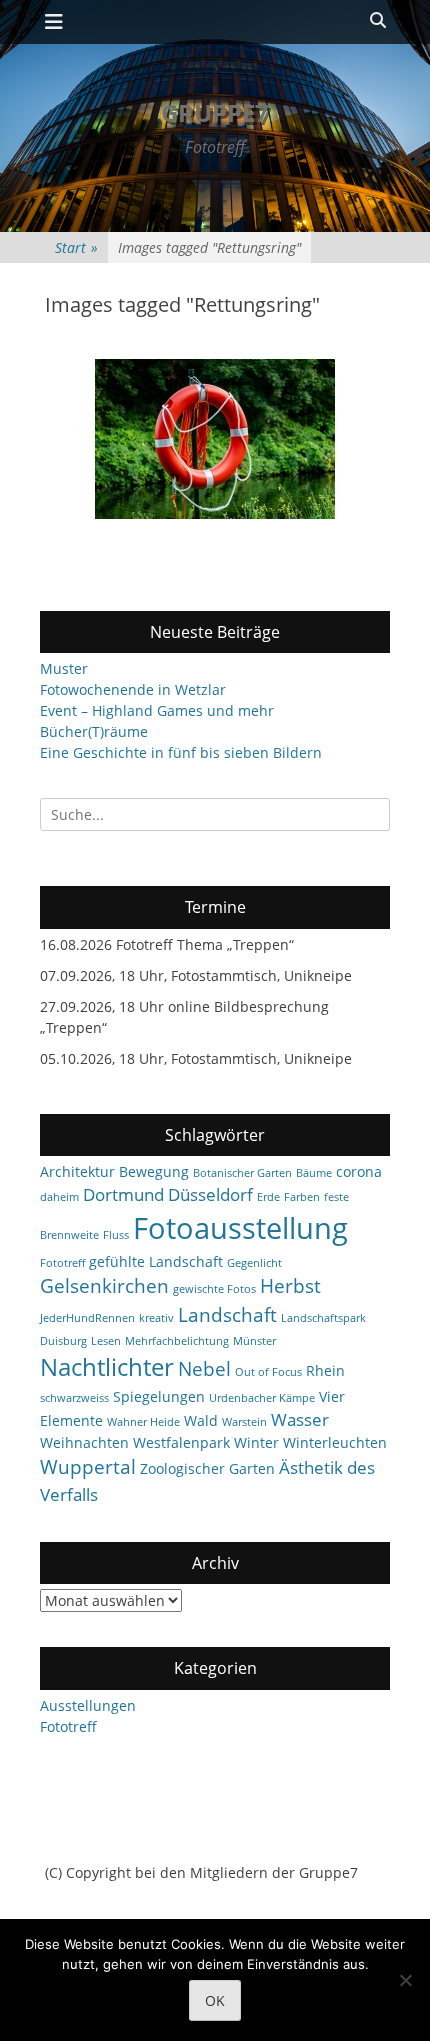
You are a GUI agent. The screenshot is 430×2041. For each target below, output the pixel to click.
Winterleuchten (335, 1442)
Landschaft (227, 1315)
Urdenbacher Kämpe (262, 1398)
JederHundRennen (87, 1318)
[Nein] (405, 1980)
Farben (302, 1197)
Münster (254, 1341)
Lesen (106, 1341)
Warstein (244, 1422)
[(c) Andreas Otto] (215, 439)
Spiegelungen (159, 1396)
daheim (59, 1197)
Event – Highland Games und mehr (157, 710)
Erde (268, 1197)
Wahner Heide (143, 1422)
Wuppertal (88, 1467)
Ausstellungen (88, 1705)
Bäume (314, 1173)
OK (215, 2000)
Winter (256, 1442)
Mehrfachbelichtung (177, 1341)
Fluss (116, 1235)
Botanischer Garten (242, 1173)
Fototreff (62, 1263)
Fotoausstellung (240, 1228)
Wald (201, 1420)
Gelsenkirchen (104, 1286)
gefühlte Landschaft (156, 1261)
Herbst (290, 1286)
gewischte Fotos (214, 1289)
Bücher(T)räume (94, 731)
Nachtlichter (107, 1367)
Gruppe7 (215, 112)
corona (359, 1171)
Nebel (204, 1369)
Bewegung (154, 1171)
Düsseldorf (210, 1194)
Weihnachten (84, 1442)
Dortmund (123, 1194)
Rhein (325, 1370)
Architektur (77, 1171)
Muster (64, 668)
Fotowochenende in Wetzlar (133, 689)
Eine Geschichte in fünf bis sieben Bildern (181, 752)
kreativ (156, 1318)
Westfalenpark (181, 1442)
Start (76, 247)
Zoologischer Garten (207, 1468)
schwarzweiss (74, 1398)
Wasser (300, 1419)
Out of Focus (268, 1372)
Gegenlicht (254, 1263)
